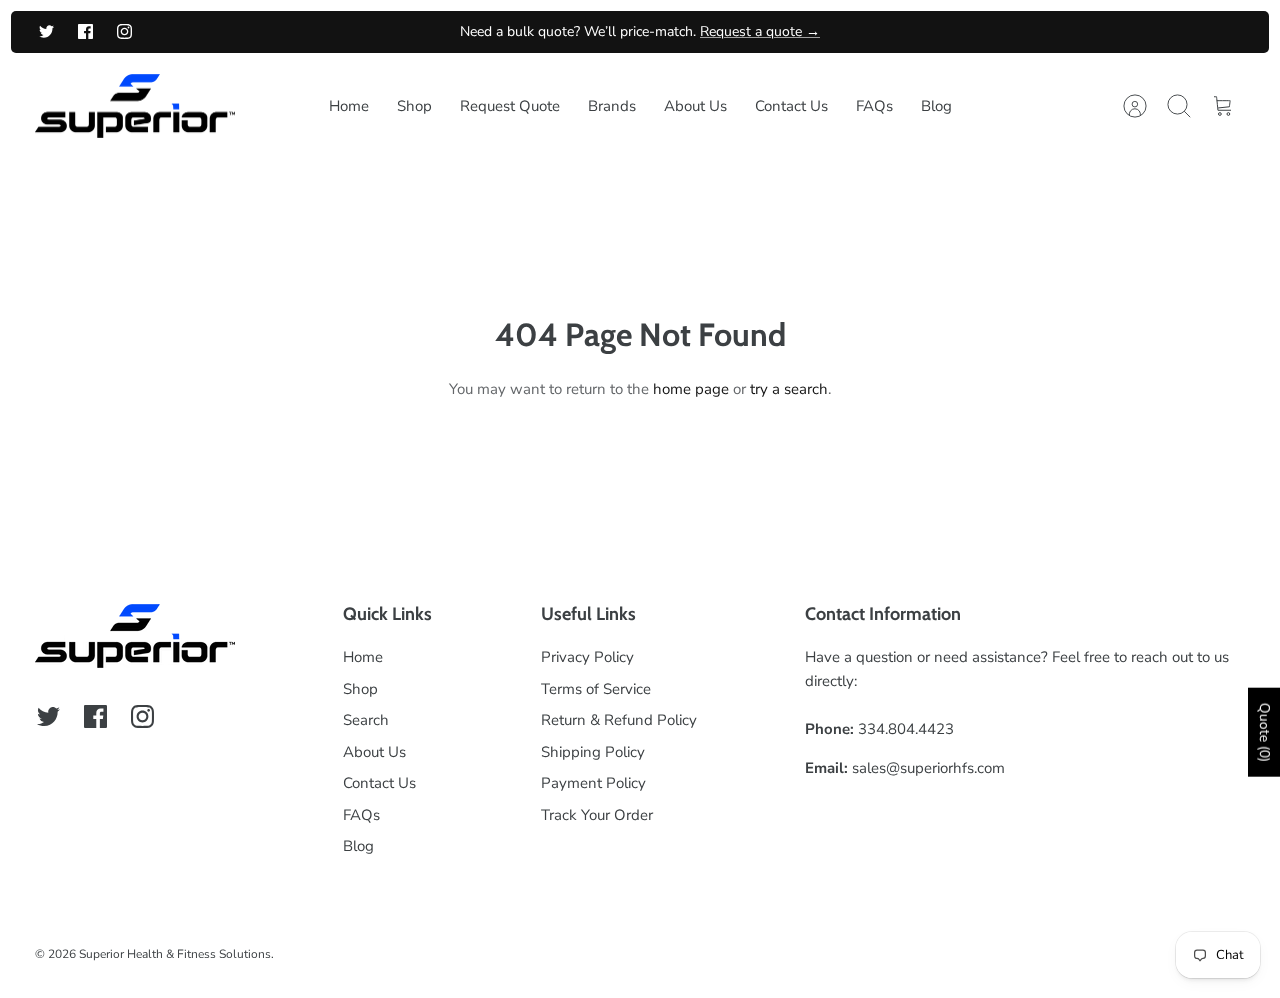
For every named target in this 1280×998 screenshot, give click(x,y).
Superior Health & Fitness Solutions (175, 954)
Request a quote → (760, 31)
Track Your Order (597, 815)
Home (349, 106)
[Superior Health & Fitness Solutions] (135, 106)
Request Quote (510, 106)
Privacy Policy (587, 657)
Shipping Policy (593, 752)
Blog (936, 106)
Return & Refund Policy (619, 720)
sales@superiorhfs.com (928, 768)
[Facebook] (85, 31)
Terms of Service (596, 689)
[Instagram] (124, 31)
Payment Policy (593, 783)
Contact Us (791, 106)
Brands (612, 106)
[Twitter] (46, 31)
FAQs (874, 106)
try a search (789, 389)
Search (366, 720)
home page (691, 389)
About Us (695, 106)
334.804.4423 (906, 729)
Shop (414, 106)
